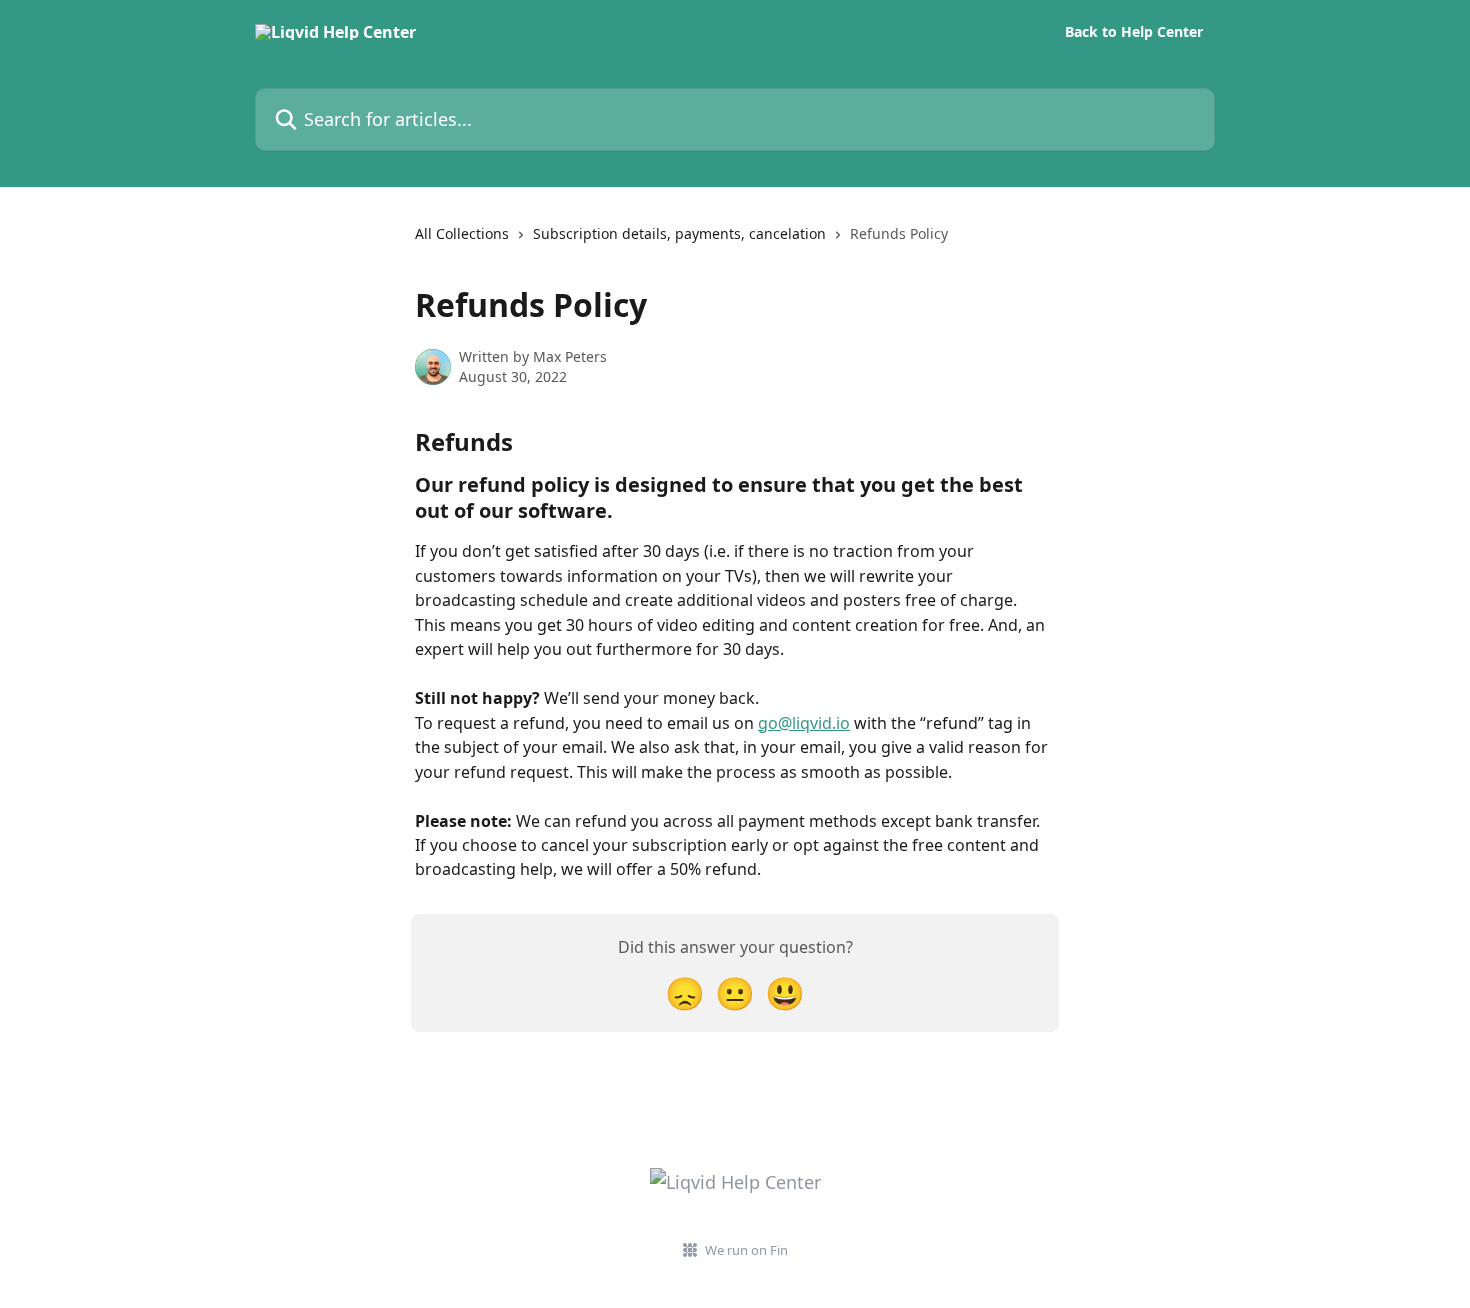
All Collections (462, 233)
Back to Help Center (1134, 32)
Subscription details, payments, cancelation (679, 233)
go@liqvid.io (804, 723)
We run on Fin (746, 1250)
